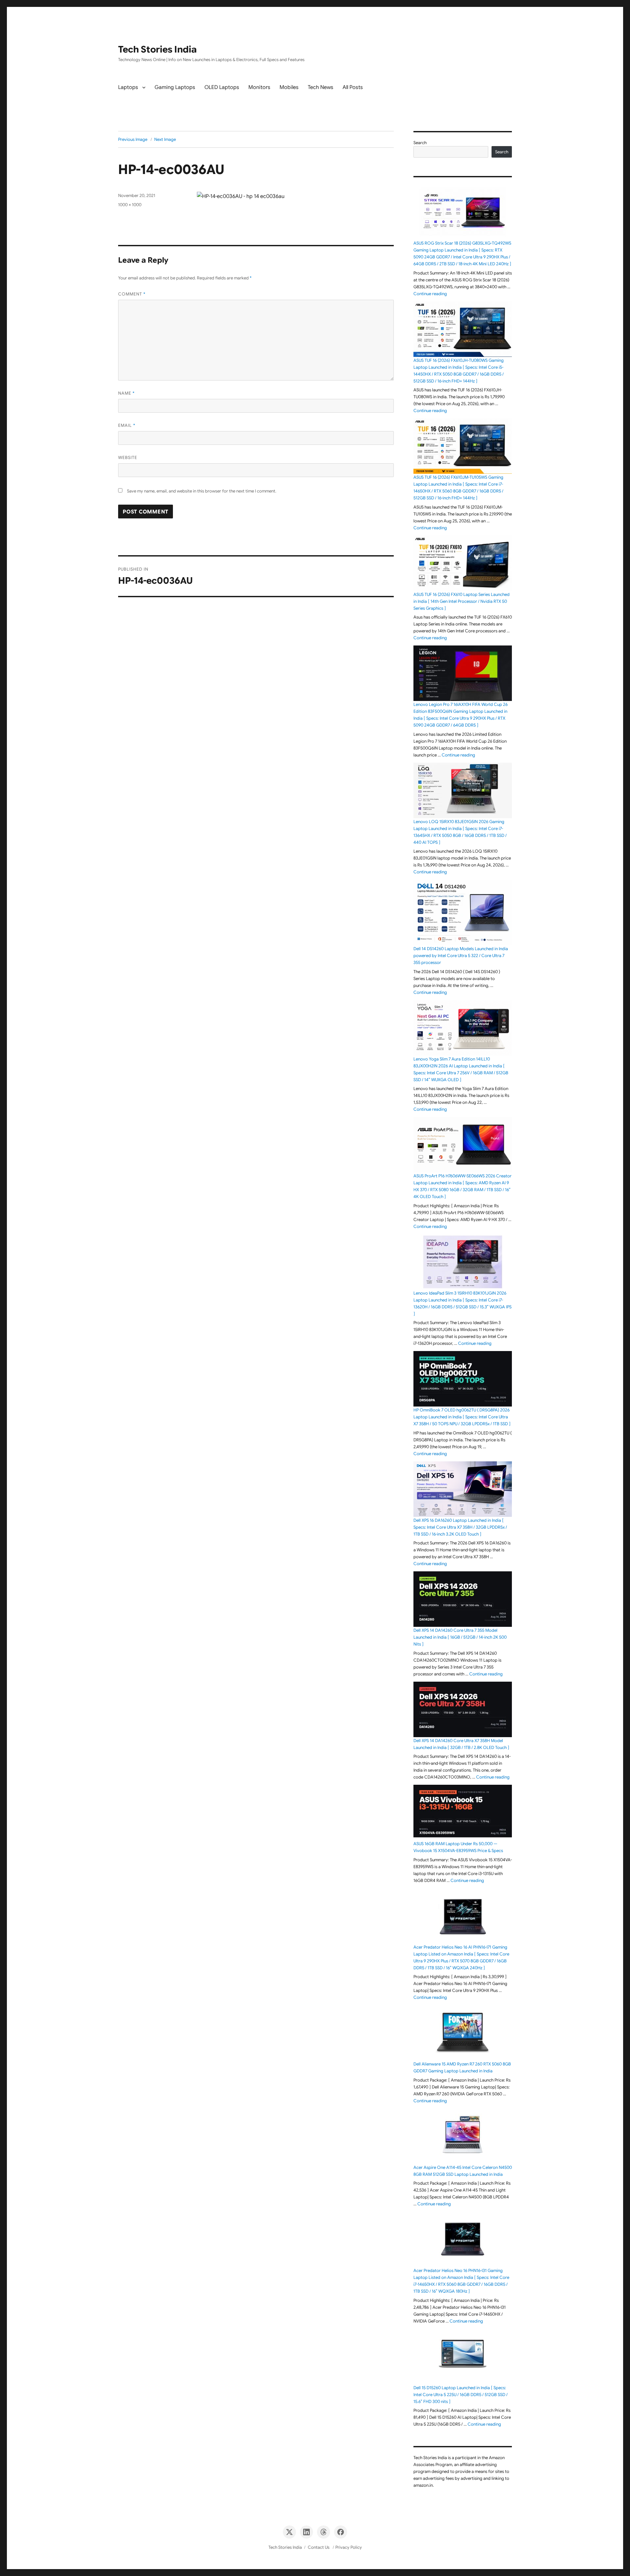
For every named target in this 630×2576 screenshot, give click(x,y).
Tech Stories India (157, 49)
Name (126, 393)
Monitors (259, 87)
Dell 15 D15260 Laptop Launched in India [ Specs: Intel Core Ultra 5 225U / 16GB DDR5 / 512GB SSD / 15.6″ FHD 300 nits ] (461, 2395)
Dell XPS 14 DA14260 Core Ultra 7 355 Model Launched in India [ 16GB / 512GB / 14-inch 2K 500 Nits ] (460, 1637)
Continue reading (430, 294)
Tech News (321, 87)
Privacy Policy (349, 2547)
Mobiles (289, 87)
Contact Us (319, 2547)
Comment (132, 294)
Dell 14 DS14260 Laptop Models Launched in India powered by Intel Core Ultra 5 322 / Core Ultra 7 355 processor (461, 956)
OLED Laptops (222, 87)
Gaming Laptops (175, 87)
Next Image (165, 139)
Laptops (128, 87)
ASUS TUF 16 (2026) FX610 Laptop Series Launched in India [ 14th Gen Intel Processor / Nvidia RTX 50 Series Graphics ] (462, 601)
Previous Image (133, 139)
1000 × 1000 (130, 205)
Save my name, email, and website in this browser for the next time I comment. (202, 491)
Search (420, 143)
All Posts (353, 87)
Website (128, 458)
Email (127, 425)
